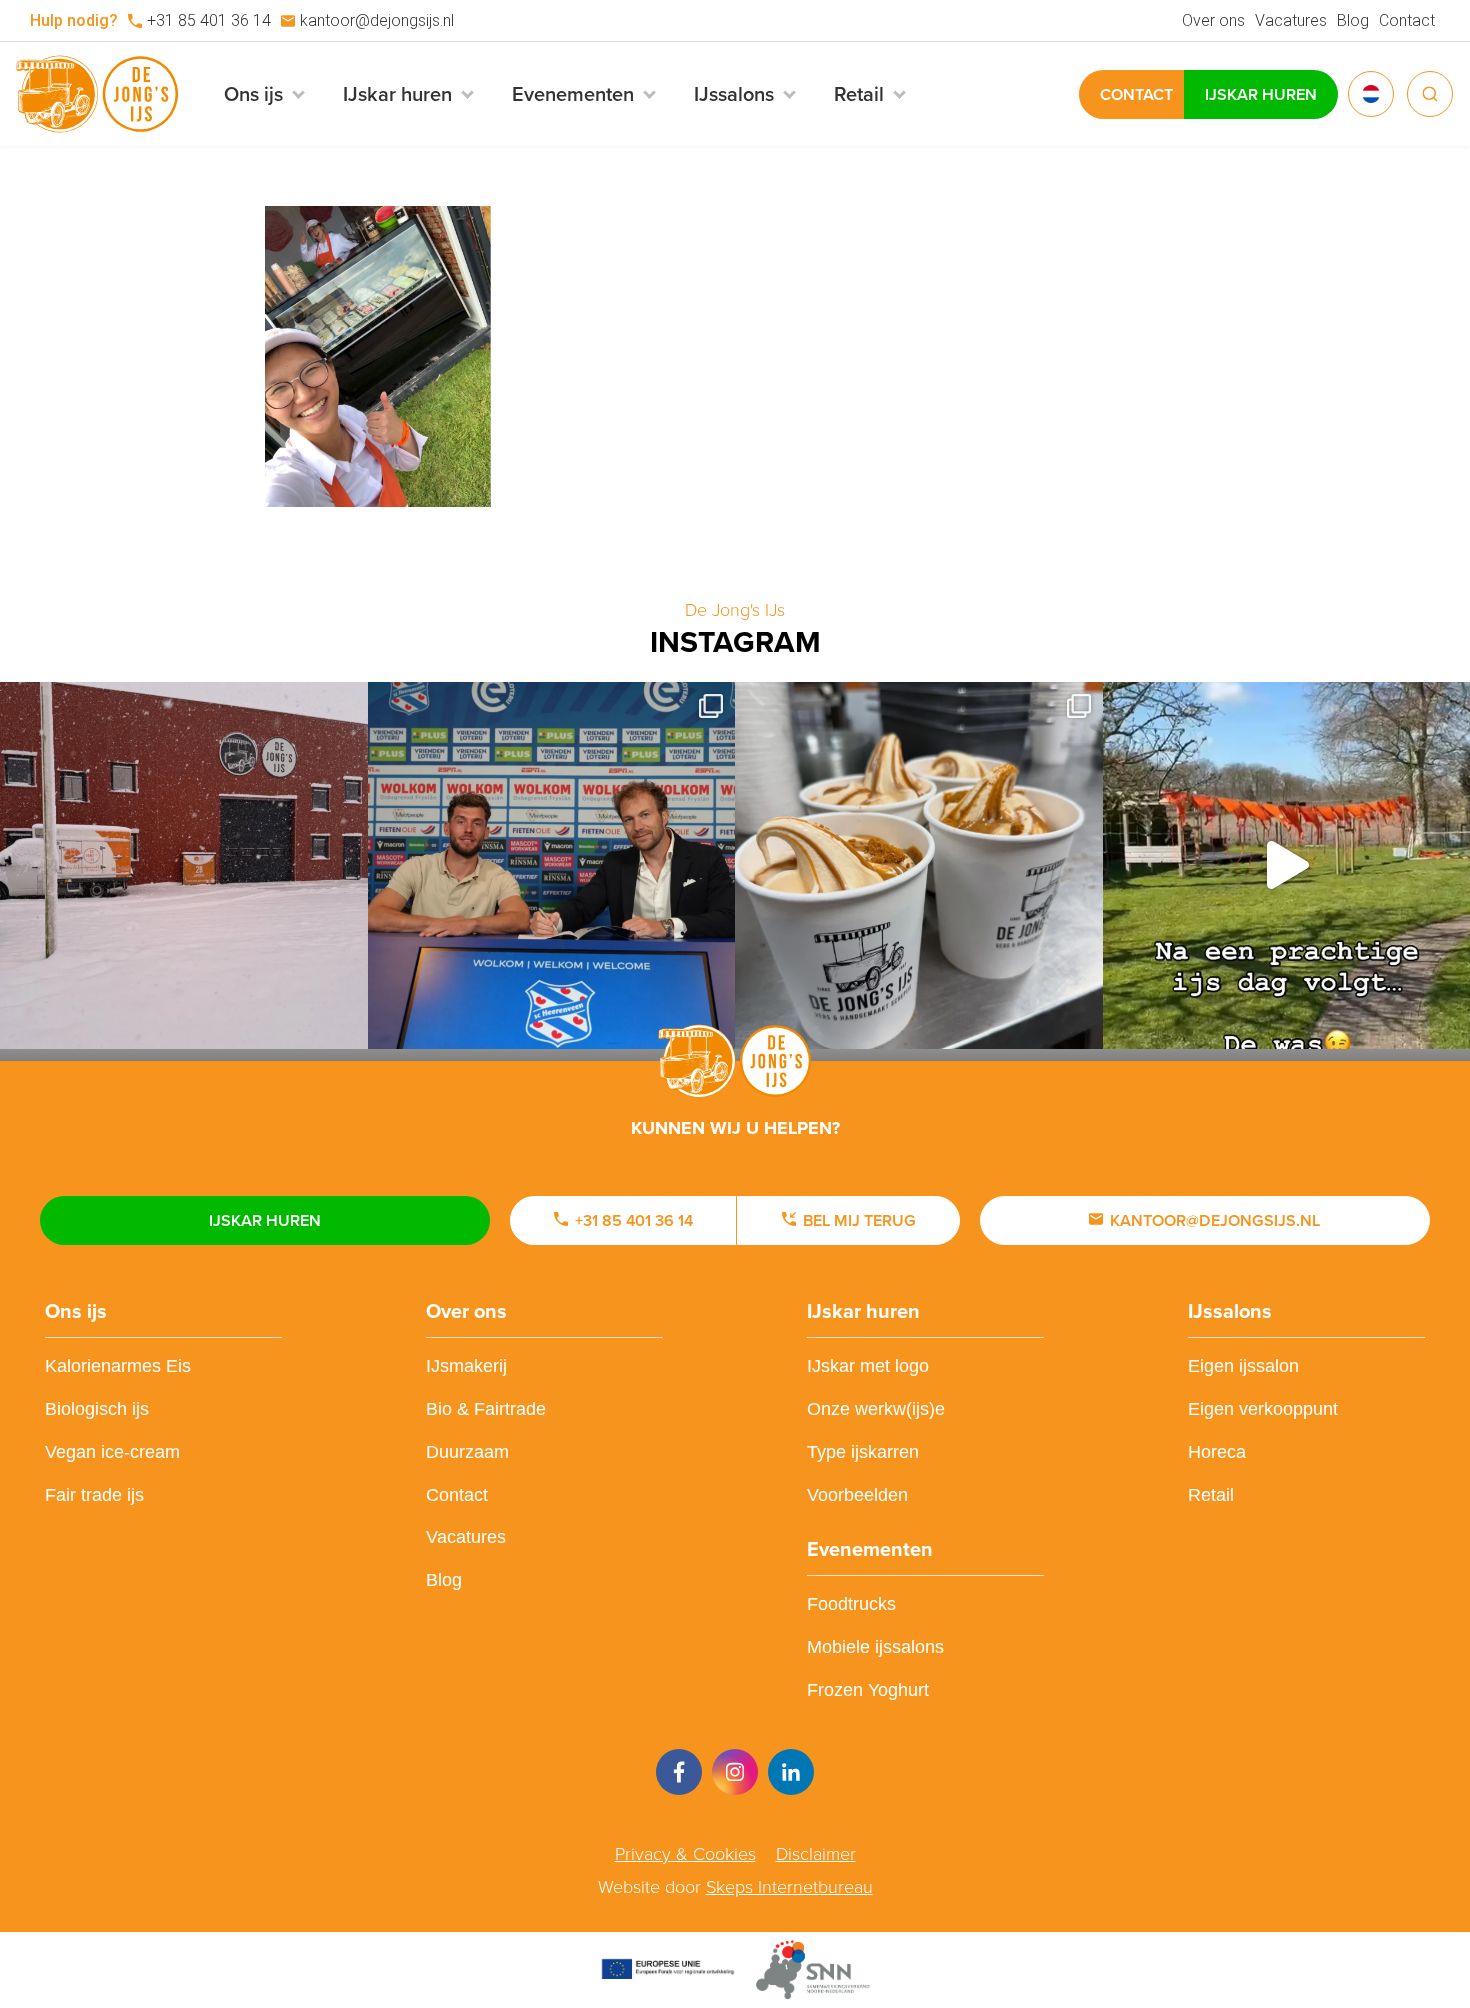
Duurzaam (467, 1452)
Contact (1407, 20)
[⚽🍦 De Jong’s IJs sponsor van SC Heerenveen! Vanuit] (552, 866)
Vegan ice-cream (112, 1452)
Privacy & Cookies (685, 1854)
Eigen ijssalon (1243, 1366)
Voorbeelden (857, 1495)
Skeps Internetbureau (789, 1887)
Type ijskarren (863, 1452)
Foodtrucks (851, 1604)
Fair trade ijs (94, 1495)
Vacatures (1291, 20)
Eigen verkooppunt (1263, 1409)
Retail (1211, 1495)
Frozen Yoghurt (868, 1690)
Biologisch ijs (97, 1409)
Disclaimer (816, 1854)
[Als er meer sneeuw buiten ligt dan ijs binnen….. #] (184, 866)
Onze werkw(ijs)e (876, 1409)
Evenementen (870, 1549)
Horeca (1217, 1452)
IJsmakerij (466, 1366)
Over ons (1213, 20)
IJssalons (1230, 1311)
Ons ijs (76, 1311)
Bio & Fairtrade (486, 1409)
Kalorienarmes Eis (118, 1366)
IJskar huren (1261, 94)
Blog (1353, 20)
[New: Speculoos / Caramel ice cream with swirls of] (919, 866)
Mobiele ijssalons (875, 1647)
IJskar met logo (868, 1366)
